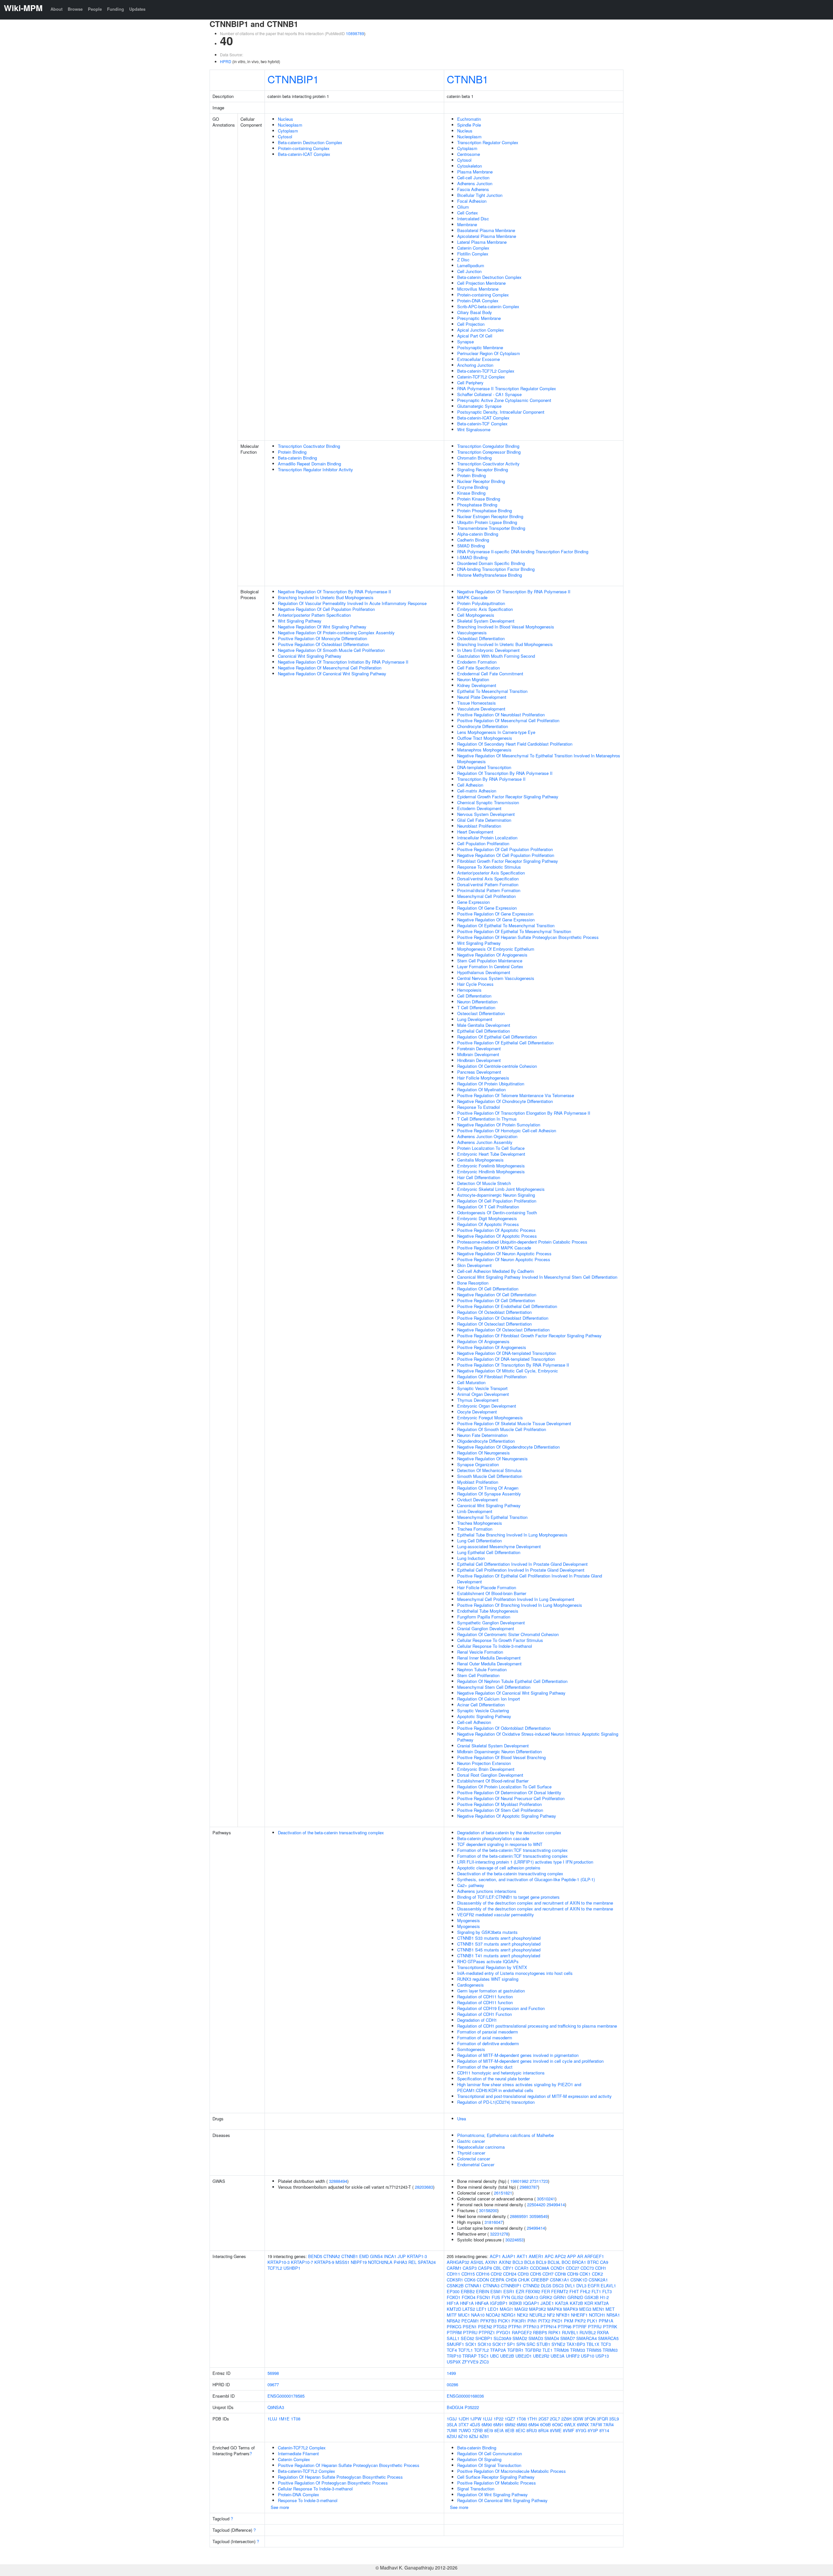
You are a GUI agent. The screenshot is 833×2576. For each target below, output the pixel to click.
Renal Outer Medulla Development (489, 1664)
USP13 (602, 2356)
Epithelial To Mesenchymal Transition (492, 691)
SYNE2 (558, 2344)
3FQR (602, 2419)
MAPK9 (571, 2309)
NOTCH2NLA (380, 2262)
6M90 (487, 2424)
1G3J (452, 2419)
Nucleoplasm (290, 125)
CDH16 (483, 2274)
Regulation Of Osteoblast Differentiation (494, 1312)
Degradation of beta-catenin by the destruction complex (509, 1832)
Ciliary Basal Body (475, 312)
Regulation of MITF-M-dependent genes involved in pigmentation (518, 2055)
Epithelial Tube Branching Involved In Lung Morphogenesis (512, 1535)
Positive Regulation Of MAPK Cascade (494, 1248)
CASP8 (485, 2268)
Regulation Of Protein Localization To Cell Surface (504, 1787)
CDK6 (470, 2280)
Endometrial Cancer (476, 2164)
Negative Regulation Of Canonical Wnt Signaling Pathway (332, 674)
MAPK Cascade (472, 597)
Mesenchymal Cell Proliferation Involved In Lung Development (516, 1599)
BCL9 (541, 2262)
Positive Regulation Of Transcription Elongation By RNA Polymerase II (524, 1113)
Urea (462, 2119)
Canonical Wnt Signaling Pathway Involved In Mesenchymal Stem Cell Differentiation (537, 1277)
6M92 (510, 2424)
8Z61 (484, 2436)
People (95, 9)
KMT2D (454, 2309)
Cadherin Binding (473, 540)
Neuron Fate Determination (482, 1435)
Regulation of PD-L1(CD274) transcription (496, 2102)
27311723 (539, 2181)
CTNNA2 (332, 2256)
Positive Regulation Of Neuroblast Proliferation (501, 715)
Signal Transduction (476, 2489)
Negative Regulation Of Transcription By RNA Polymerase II (335, 592)
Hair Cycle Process (475, 984)
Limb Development (475, 1511)
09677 (273, 2384)
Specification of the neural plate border (493, 2079)
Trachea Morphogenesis (480, 1523)
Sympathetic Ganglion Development (491, 1623)
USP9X (454, 2362)
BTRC (593, 2262)
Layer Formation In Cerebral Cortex (490, 966)
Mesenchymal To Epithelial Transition (492, 1517)
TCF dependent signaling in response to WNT (500, 1844)
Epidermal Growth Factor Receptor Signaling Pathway (508, 797)
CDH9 (573, 2274)
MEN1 (598, 2309)
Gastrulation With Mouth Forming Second (496, 656)
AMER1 (536, 2256)
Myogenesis (469, 1920)
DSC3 (558, 2286)
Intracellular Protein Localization (487, 838)
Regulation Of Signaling (479, 2459)
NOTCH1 (597, 2315)
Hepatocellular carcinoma (481, 2147)
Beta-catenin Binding (297, 458)
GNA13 (531, 2297)
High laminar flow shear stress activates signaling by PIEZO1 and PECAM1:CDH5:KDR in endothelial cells (519, 2087)
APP (572, 2256)
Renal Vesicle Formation (480, 1652)
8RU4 (543, 2430)
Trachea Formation (475, 1529)
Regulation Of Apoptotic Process (488, 1224)
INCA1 (390, 2256)
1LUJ (272, 2419)
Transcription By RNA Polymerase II (491, 779)
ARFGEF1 (594, 2256)
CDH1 (601, 2268)
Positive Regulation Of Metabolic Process (497, 2483)
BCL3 (518, 2262)
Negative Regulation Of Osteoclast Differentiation (503, 1330)
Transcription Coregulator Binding (488, 446)
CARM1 (454, 2268)
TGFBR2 (533, 2350)
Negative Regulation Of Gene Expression (496, 920)
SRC (531, 2344)
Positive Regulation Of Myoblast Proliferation (499, 1804)
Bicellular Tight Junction (480, 195)
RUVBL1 (570, 2332)
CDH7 (548, 2274)
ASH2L (477, 2262)
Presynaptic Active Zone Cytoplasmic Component (504, 400)
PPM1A (606, 2321)
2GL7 (555, 2419)
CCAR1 (522, 2268)
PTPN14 (548, 2327)
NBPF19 (359, 2262)
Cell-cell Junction (473, 178)
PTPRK (610, 2327)
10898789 (355, 33)
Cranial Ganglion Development (486, 1628)
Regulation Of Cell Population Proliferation (497, 1201)
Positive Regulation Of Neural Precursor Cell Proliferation (511, 1798)
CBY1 (508, 2268)
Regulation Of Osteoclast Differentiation (494, 1324)
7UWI (452, 2430)
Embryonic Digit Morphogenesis (487, 1218)
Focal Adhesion (472, 201)
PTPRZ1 (487, 2332)
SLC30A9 (502, 2338)
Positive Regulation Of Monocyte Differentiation (322, 638)
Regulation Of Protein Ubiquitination (491, 1084)
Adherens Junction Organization (487, 1136)
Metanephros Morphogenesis (484, 750)
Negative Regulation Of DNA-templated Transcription (507, 1353)
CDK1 (585, 2274)
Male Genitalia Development (484, 1025)
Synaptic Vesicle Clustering (483, 1710)
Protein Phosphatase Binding (485, 510)
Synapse (465, 342)
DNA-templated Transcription (484, 767)
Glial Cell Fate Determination (484, 820)
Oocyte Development (477, 1412)
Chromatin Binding (474, 458)
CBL (497, 2268)
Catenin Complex (473, 248)
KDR (589, 2303)
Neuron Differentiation (477, 1002)
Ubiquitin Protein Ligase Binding (487, 522)
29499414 (556, 2204)
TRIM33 (578, 2350)
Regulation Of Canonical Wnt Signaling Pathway (502, 2500)
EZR (520, 2291)
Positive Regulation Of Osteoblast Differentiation (323, 644)
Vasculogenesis (472, 633)
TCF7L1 (465, 2350)
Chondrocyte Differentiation (483, 726)
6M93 (522, 2424)
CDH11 (453, 2274)
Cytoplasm (288, 131)
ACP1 (495, 2256)
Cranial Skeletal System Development (493, 1746)
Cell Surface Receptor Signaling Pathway (496, 2477)
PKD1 (557, 2321)
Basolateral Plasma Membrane (486, 230)
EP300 (453, 2291)
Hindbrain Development (479, 1060)
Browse (75, 9)
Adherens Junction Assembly (485, 1142)
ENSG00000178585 (286, 2396)
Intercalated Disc (473, 219)
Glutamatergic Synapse (479, 406)
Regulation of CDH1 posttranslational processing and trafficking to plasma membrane (537, 2026)
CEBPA (497, 2280)
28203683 (424, 2187)
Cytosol (285, 137)
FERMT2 (560, 2291)
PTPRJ (595, 2327)
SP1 (511, 2344)
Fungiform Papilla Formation (484, 1617)
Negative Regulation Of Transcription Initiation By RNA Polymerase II (343, 662)
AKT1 (522, 2256)
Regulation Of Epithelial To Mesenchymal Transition (506, 925)
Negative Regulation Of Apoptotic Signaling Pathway (507, 1816)
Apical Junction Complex (481, 330)
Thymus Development (478, 1400)
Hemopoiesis (469, 990)
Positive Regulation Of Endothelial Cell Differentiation (507, 1306)
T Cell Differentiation (476, 1007)
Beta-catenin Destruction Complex (310, 142)
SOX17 (499, 2344)
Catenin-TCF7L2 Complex (481, 377)
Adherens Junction (475, 183)
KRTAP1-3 (417, 2256)
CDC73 (587, 2268)
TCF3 (606, 2344)
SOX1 (471, 2344)
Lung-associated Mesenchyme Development (499, 1546)
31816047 (494, 2222)
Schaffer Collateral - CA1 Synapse (489, 394)
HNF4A (482, 2303)
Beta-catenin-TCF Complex (482, 424)
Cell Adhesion (470, 785)
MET (610, 2309)
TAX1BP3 (576, 2344)
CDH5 (536, 2274)
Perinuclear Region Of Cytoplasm (489, 353)
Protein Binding (292, 452)
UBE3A (558, 2356)
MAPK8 (555, 2309)
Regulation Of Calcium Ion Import (489, 1699)
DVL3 (581, 2286)
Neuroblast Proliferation (479, 826)
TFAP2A (498, 2350)
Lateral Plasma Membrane (482, 242)
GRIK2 (546, 2297)
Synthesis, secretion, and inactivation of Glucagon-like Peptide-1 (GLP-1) (526, 1879)
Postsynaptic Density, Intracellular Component (501, 412)
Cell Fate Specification (478, 668)
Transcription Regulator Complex (488, 142)
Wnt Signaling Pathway (300, 621)
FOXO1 (454, 2297)
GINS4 (376, 2256)
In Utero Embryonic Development (488, 650)
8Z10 (463, 2436)
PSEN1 (470, 2327)
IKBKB (515, 2303)
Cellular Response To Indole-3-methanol (495, 1646)
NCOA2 (493, 2315)
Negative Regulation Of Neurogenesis (492, 1459)
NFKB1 (563, 2315)
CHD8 (511, 2280)
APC (549, 2256)
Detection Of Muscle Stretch (484, 1183)
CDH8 (560, 2274)
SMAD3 (536, 2338)
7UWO (465, 2430)
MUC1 (464, 2315)
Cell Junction (469, 271)
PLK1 (592, 2321)
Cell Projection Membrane (481, 283)
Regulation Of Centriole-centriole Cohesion (497, 1066)
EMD (364, 2256)
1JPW (476, 2419)
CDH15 (468, 2274)
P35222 (472, 2407)
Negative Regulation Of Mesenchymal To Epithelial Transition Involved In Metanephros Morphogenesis (539, 758)
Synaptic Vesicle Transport (482, 1388)
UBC (494, 2356)
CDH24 (510, 2274)
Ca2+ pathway (471, 1885)
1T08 (296, 2419)
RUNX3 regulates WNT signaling (488, 1979)
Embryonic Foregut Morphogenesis (490, 1418)
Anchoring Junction (475, 365)
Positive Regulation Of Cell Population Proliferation (505, 849)
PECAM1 (470, 2321)
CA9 (604, 2262)
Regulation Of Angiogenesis (483, 1341)
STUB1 (543, 2344)
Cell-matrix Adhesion (477, 791)
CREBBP (540, 2280)
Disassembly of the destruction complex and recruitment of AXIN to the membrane (535, 1903)
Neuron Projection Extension (484, 1763)
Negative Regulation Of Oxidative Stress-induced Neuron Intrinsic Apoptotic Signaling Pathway (538, 1737)
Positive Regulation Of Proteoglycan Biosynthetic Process (333, 2483)
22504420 (536, 2204)
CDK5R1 (455, 2280)
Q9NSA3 (276, 2407)
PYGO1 (503, 2332)
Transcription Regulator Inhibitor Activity (315, 469)
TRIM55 (594, 2350)
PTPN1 (515, 2327)
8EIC (520, 2430)
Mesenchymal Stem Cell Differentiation (494, 1687)
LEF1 (481, 2309)
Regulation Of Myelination (481, 1089)
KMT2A (602, 2303)
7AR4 (608, 2424)
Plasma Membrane (475, 172)
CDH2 (496, 2274)
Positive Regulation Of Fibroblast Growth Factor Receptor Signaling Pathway (529, 1336)
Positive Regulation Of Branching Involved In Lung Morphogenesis (520, 1605)
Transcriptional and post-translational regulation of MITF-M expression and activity (534, 2096)
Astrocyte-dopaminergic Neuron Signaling (496, 1195)
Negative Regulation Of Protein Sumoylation (499, 1125)
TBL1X (593, 2344)
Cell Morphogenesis (476, 615)
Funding (116, 9)
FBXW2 (533, 2291)
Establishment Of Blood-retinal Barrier (493, 1781)
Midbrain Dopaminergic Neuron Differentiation (499, 1751)
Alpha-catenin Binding (478, 534)
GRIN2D (575, 2297)
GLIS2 (517, 2297)
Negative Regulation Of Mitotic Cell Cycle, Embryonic (508, 1371)
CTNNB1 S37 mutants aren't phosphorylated (499, 1944)
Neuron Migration (473, 679)
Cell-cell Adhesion (474, 1722)
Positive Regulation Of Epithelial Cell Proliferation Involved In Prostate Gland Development (530, 1579)
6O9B (546, 2424)
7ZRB (478, 2430)
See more (280, 2507)
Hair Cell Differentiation (479, 1177)
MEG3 (585, 2309)
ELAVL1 (608, 2286)
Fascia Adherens (473, 189)
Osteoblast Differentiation (481, 638)
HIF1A (453, 2303)
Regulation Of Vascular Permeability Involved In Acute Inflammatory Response (352, 603)
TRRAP (470, 2356)
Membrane (467, 224)
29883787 (529, 2187)
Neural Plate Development (482, 697)
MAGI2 (521, 2309)
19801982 (519, 2181)
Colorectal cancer (474, 2159)
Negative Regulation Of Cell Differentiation (497, 1295)
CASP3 (470, 2268)
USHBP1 (292, 2268)
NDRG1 (509, 2315)
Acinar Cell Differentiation (481, 1705)
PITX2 (544, 2321)
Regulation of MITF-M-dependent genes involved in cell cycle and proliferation (530, 2061)
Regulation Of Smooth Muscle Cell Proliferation (502, 1429)
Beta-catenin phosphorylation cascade (493, 1838)
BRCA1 (579, 2262)
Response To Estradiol (478, 1107)
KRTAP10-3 (279, 2262)
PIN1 (532, 2321)
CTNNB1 (468, 79)
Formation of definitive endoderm (488, 2043)
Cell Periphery (470, 383)
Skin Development (474, 1265)
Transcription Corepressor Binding (489, 452)
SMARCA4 (587, 2338)
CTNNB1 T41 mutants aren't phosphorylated (499, 1956)
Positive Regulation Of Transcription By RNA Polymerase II (513, 1365)
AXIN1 (491, 2262)
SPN (521, 2344)
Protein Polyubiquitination (481, 603)
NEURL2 (538, 2315)
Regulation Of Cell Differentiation (488, 1289)
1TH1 (532, 2419)
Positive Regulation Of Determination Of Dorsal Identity (509, 1792)
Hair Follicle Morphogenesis (483, 1078)
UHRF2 (573, 2356)
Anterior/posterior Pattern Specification (314, 615)
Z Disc (463, 260)
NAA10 (478, 2315)
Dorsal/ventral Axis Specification (488, 879)
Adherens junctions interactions (487, 1891)
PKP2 (580, 2321)
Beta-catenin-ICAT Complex (304, 154)
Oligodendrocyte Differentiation (486, 1441)
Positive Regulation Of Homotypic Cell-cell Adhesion (507, 1130)
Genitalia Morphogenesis (480, 1160)
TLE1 (547, 2350)
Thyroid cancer (471, 2153)
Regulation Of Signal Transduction (489, 2465)
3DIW (578, 2419)
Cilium (463, 207)
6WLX (570, 2424)
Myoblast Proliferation (478, 1482)
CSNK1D (579, 2280)
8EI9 (489, 2430)
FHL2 (585, 2291)
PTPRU (470, 2332)
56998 (273, 2373)
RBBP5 (540, 2332)
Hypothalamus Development (484, 972)
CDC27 (573, 2268)
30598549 (539, 2216)
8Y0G (581, 2430)
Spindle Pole (469, 125)
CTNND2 (531, 2286)
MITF (452, 2315)
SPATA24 (427, 2262)
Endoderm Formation (477, 662)
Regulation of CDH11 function (485, 1997)
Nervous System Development (486, 814)
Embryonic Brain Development (486, 1769)
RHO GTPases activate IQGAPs (488, 1961)
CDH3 (523, 2274)
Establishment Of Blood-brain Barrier (492, 1593)
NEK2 (523, 2315)
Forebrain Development (479, 1048)
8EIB (510, 2430)
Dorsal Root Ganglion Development (490, 1775)
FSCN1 (484, 2297)
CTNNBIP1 (293, 79)
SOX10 (484, 2344)
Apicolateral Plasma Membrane (487, 236)
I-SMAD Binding (472, 557)
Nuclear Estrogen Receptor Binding (490, 516)
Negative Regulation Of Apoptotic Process (497, 1236)
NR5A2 (453, 2321)
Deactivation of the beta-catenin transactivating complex (331, 1832)
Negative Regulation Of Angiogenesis (492, 955)
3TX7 (464, 2424)
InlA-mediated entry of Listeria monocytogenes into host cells (515, 1973)
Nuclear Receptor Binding (481, 481)
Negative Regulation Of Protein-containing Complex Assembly (336, 633)
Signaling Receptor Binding (483, 469)
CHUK (524, 2280)
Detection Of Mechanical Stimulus (489, 1470)
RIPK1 (554, 2332)
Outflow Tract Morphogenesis (485, 738)
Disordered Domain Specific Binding (491, 563)
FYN (506, 2297)
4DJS (475, 2424)
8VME (556, 2430)
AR (580, 2256)
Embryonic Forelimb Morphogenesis (491, 1166)
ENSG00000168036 (465, 2396)
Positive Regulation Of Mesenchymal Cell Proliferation (508, 720)
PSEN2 (485, 2327)
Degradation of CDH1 (477, 2020)
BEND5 (315, 2256)
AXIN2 (505, 2262)
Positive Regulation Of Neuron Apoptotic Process (504, 1259)
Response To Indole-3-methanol (308, 2500)
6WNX (583, 2424)
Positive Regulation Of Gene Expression (495, 914)
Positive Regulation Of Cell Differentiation (496, 1300)
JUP (402, 2256)
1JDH (463, 2419)
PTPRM (454, 2332)
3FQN (590, 2419)
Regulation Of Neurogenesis (484, 1453)
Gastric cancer (471, 2141)
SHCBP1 (484, 2338)
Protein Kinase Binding (479, 499)
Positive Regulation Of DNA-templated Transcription (506, 1359)
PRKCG (454, 2327)
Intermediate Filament (298, 2453)
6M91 (498, 2424)
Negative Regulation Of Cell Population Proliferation (326, 609)
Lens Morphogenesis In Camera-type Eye (496, 732)
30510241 (546, 2199)
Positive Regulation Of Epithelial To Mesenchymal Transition (514, 931)
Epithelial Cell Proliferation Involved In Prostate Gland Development (521, 1570)
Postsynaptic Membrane (480, 347)
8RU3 (532, 2430)
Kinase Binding (471, 493)
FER (546, 2291)
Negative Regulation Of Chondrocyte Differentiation (505, 1101)
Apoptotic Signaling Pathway (484, 1716)
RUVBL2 (588, 2332)
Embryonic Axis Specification (485, 609)
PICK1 (504, 2321)
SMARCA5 (608, 2338)
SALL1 (453, 2338)
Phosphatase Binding (477, 505)
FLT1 (596, 2291)
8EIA (499, 2430)
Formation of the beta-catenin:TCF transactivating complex (512, 1850)
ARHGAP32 (458, 2262)
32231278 (499, 2234)
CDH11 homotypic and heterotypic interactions (501, 2073)
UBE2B (507, 2356)
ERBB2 (468, 2291)
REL (412, 2262)
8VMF (569, 2430)
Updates (137, 9)
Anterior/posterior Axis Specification (491, 873)
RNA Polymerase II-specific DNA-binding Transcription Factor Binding (523, 551)
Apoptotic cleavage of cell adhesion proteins (499, 1868)
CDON (483, 2280)
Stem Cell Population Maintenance (490, 961)
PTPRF (580, 2327)
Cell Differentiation (474, 996)
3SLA (452, 2424)
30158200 (488, 2210)
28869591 (519, 2216)
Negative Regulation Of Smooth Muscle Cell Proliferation (331, 650)
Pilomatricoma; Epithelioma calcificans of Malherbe (505, 2135)
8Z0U (452, 2436)
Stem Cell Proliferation (478, 1675)
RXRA (603, 2332)
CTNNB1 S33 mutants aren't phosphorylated (499, 1938)
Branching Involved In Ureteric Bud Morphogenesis (326, 597)
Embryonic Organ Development (487, 1406)
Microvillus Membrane (478, 289)
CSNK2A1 (598, 2280)
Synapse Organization (478, 1464)
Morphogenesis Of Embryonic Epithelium (496, 949)
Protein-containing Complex (304, 148)
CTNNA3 (491, 2286)
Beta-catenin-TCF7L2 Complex (486, 371)
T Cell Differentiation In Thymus (487, 1119)
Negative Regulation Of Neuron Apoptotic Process (504, 1254)
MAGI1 (506, 2309)
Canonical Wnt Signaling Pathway (310, 656)
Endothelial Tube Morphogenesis (488, 1611)
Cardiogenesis (471, 1985)
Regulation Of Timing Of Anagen (488, 1488)
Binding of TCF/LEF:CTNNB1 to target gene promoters (508, 1897)
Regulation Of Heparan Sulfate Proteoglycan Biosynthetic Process (340, 2477)
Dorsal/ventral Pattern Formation (488, 884)
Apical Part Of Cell (475, 336)
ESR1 (509, 2291)
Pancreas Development (479, 1072)
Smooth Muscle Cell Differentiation (490, 1476)
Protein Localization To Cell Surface (491, 1148)
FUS (496, 2297)
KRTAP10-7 (302, 2262)
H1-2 (604, 2297)
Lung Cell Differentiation (479, 1541)
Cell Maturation (471, 1382)
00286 (452, 2384)
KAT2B (576, 2303)
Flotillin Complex (473, 254)
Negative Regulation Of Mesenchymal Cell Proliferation (330, 668)
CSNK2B (455, 2286)
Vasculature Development (481, 709)
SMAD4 (552, 2338)
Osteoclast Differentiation (481, 1013)
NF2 (551, 2315)
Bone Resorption (473, 1283)
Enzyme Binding (473, 487)
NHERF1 (579, 2315)
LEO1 (493, 2309)
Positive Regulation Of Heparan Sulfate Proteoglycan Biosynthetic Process (528, 937)
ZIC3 (484, 2362)
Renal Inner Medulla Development (489, 1658)
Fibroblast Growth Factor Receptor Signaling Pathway (508, 861)
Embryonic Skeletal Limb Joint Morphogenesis (501, 1189)
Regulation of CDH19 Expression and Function (501, 2008)
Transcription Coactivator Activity (488, 464)
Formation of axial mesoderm (485, 2038)
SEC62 (467, 2338)
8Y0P (593, 2430)
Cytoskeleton (470, 166)
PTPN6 (565, 2327)
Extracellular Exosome (478, 359)
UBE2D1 (524, 2356)
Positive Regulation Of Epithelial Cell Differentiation (505, 1043)
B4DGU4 (455, 2407)
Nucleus (286, 119)
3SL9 (614, 2419)
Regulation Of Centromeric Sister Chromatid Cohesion (508, 1634)
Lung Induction (471, 1558)
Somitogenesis (471, 2049)
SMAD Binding (471, 546)
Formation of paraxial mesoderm (488, 2032)
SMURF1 (455, 2344)
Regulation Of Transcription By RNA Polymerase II (505, 773)
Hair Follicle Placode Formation (487, 1587)
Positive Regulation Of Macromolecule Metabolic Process (512, 2471)
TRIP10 (454, 2356)
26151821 (503, 2193)
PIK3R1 (519, 2321)
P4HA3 (400, 2262)
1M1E (284, 2419)
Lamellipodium (471, 265)
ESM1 (496, 2291)
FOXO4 (469, 2297)
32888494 (338, 2181)
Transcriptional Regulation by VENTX (492, 1967)
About (56, 9)
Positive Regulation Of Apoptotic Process (496, 1230)
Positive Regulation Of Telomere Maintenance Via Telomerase (516, 1095)
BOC (566, 2262)
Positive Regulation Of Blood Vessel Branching (501, 1757)
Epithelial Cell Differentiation (484, 1031)
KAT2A (562, 2303)
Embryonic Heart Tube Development (491, 1154)
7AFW (596, 2424)
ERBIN (483, 2291)
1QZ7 (510, 2419)
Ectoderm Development (479, 808)
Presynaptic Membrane (479, 318)
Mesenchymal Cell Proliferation (486, 896)
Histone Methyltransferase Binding (490, 575)
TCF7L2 (275, 2268)
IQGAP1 (531, 2303)
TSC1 (483, 2356)
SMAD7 (568, 2338)
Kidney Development (477, 685)
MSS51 (342, 2262)
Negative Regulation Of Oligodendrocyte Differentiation (508, 1447)
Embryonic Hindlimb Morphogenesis (491, 1171)
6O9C (558, 2424)
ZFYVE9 (470, 2362)
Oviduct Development (478, 1500)
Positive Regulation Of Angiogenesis (492, 1347)
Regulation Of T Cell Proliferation (488, 1207)
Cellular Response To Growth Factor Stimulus (500, 1640)
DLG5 (546, 2286)
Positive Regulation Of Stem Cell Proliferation (500, 1810)
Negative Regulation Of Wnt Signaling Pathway (322, 627)
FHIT (574, 2291)
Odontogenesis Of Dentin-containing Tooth (497, 1212)
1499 (451, 2373)
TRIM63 (610, 2350)
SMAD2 (520, 2338)
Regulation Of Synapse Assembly (489, 1494)
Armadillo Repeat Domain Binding (309, 464)
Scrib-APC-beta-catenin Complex (488, 306)
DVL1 (570, 2286)
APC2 (560, 2256)
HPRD (226, 61)
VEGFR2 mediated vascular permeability (496, 1915)
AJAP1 (509, 2256)
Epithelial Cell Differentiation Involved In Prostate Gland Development (522, 1564)
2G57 (544, 2419)
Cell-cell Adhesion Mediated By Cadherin (496, 1271)
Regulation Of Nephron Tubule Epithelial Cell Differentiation (512, 1681)
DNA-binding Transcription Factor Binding (496, 569)
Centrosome (469, 154)
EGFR (594, 2286)
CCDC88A (540, 2268)
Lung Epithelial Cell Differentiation (489, 1552)
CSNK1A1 (560, 2280)
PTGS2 (500, 2327)
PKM (569, 2321)
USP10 (587, 2356)
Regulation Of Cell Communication (490, 2453)
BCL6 (529, 2262)
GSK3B (592, 2297)
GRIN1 (560, 2297)
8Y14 (604, 2430)
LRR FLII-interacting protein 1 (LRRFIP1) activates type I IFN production (525, 1862)
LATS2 (469, 2309)
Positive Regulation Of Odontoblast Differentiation (504, 1728)
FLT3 (607, 2291)
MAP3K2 (538, 2309)
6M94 (534, 2424)
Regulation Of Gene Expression (487, 908)
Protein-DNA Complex (478, 301)
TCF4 (452, 2350)
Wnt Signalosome (474, 429)
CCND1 (558, 2268)
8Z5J (474, 2436)
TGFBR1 (515, 2350)
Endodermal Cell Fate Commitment (490, 674)
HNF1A (467, 2303)
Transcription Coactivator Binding (309, 446)
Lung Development (475, 1019)
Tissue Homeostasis (477, 703)
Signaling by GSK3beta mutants (487, 1932)
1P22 (498, 2419)
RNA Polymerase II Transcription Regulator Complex (507, 388)
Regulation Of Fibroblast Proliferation (492, 1377)
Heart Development (475, 832)
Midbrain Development (478, 1054)
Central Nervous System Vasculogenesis (496, 978)
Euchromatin (469, 119)
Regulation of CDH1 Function (485, 2014)
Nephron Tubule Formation (482, 1669)
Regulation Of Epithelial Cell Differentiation (497, 1037)
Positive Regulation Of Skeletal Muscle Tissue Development (514, 1423)
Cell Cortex (468, 213)
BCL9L (554, 2262)
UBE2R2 (541, 2356)
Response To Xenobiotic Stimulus (489, 867)
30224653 (514, 2240)
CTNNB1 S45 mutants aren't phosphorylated (499, 1950)
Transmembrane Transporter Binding (491, 528)
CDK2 (597, 2274)
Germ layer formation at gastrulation (491, 1991)
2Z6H (566, 2419)
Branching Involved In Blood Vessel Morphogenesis (506, 627)
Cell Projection (471, 324)
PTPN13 (531, 2327)
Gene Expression (473, 902)
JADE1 (547, 2303)
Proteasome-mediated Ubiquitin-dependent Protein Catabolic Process (522, 1242)
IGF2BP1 (499, 2303)
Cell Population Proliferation (483, 843)
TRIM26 (561, 2350)
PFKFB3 (488, 2321)
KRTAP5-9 (324, 2262)
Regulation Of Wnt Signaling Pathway (492, 2494)
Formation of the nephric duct (485, 2067)
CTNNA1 (473, 2286)
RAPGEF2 (522, 2332)
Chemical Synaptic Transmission (488, 802)
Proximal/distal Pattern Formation (489, 890)
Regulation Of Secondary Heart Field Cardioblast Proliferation (515, 744)
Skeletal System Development (486, 621)
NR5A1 (613, 2315)
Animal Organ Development (483, 1394)
